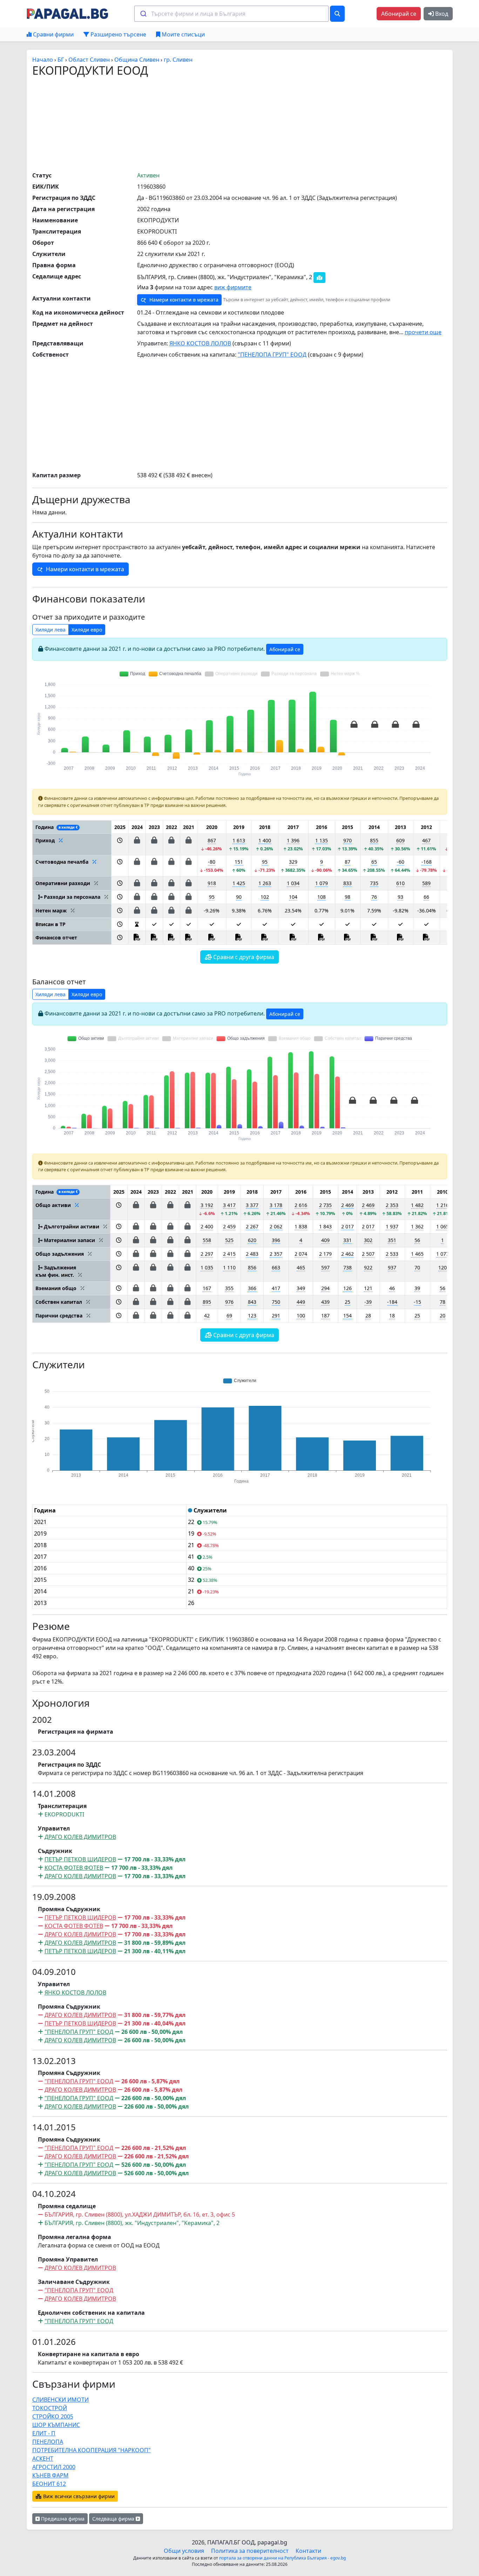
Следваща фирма (114, 2519)
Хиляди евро (87, 630)
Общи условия (184, 2551)
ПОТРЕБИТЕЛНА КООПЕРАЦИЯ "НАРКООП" (92, 2450)
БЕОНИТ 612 (49, 2484)
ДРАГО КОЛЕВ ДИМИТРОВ (80, 1837)
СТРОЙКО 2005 (53, 2416)
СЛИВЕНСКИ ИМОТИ (60, 2400)
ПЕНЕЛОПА (48, 2442)
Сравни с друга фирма (243, 957)
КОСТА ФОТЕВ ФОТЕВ (74, 1868)
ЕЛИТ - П (44, 2433)
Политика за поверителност (250, 2551)
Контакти (308, 2551)
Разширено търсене (118, 34)
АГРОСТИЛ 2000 (54, 2467)
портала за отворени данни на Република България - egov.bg (282, 2558)
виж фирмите (233, 287)
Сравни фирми (53, 34)
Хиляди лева (50, 630)
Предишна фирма (62, 2519)
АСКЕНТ (43, 2459)
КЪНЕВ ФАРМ (50, 2475)
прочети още (423, 332)
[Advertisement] (239, 124)
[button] (120, 844)
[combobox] (231, 14)
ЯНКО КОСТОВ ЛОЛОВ (200, 343)
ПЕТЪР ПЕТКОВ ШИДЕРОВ (80, 1859)
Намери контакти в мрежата (183, 300)
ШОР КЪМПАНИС (56, 2425)
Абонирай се (399, 14)
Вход (441, 14)
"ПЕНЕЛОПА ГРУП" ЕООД (272, 355)
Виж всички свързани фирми (78, 2496)
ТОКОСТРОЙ (50, 2408)
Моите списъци (183, 34)
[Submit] (143, 14)
